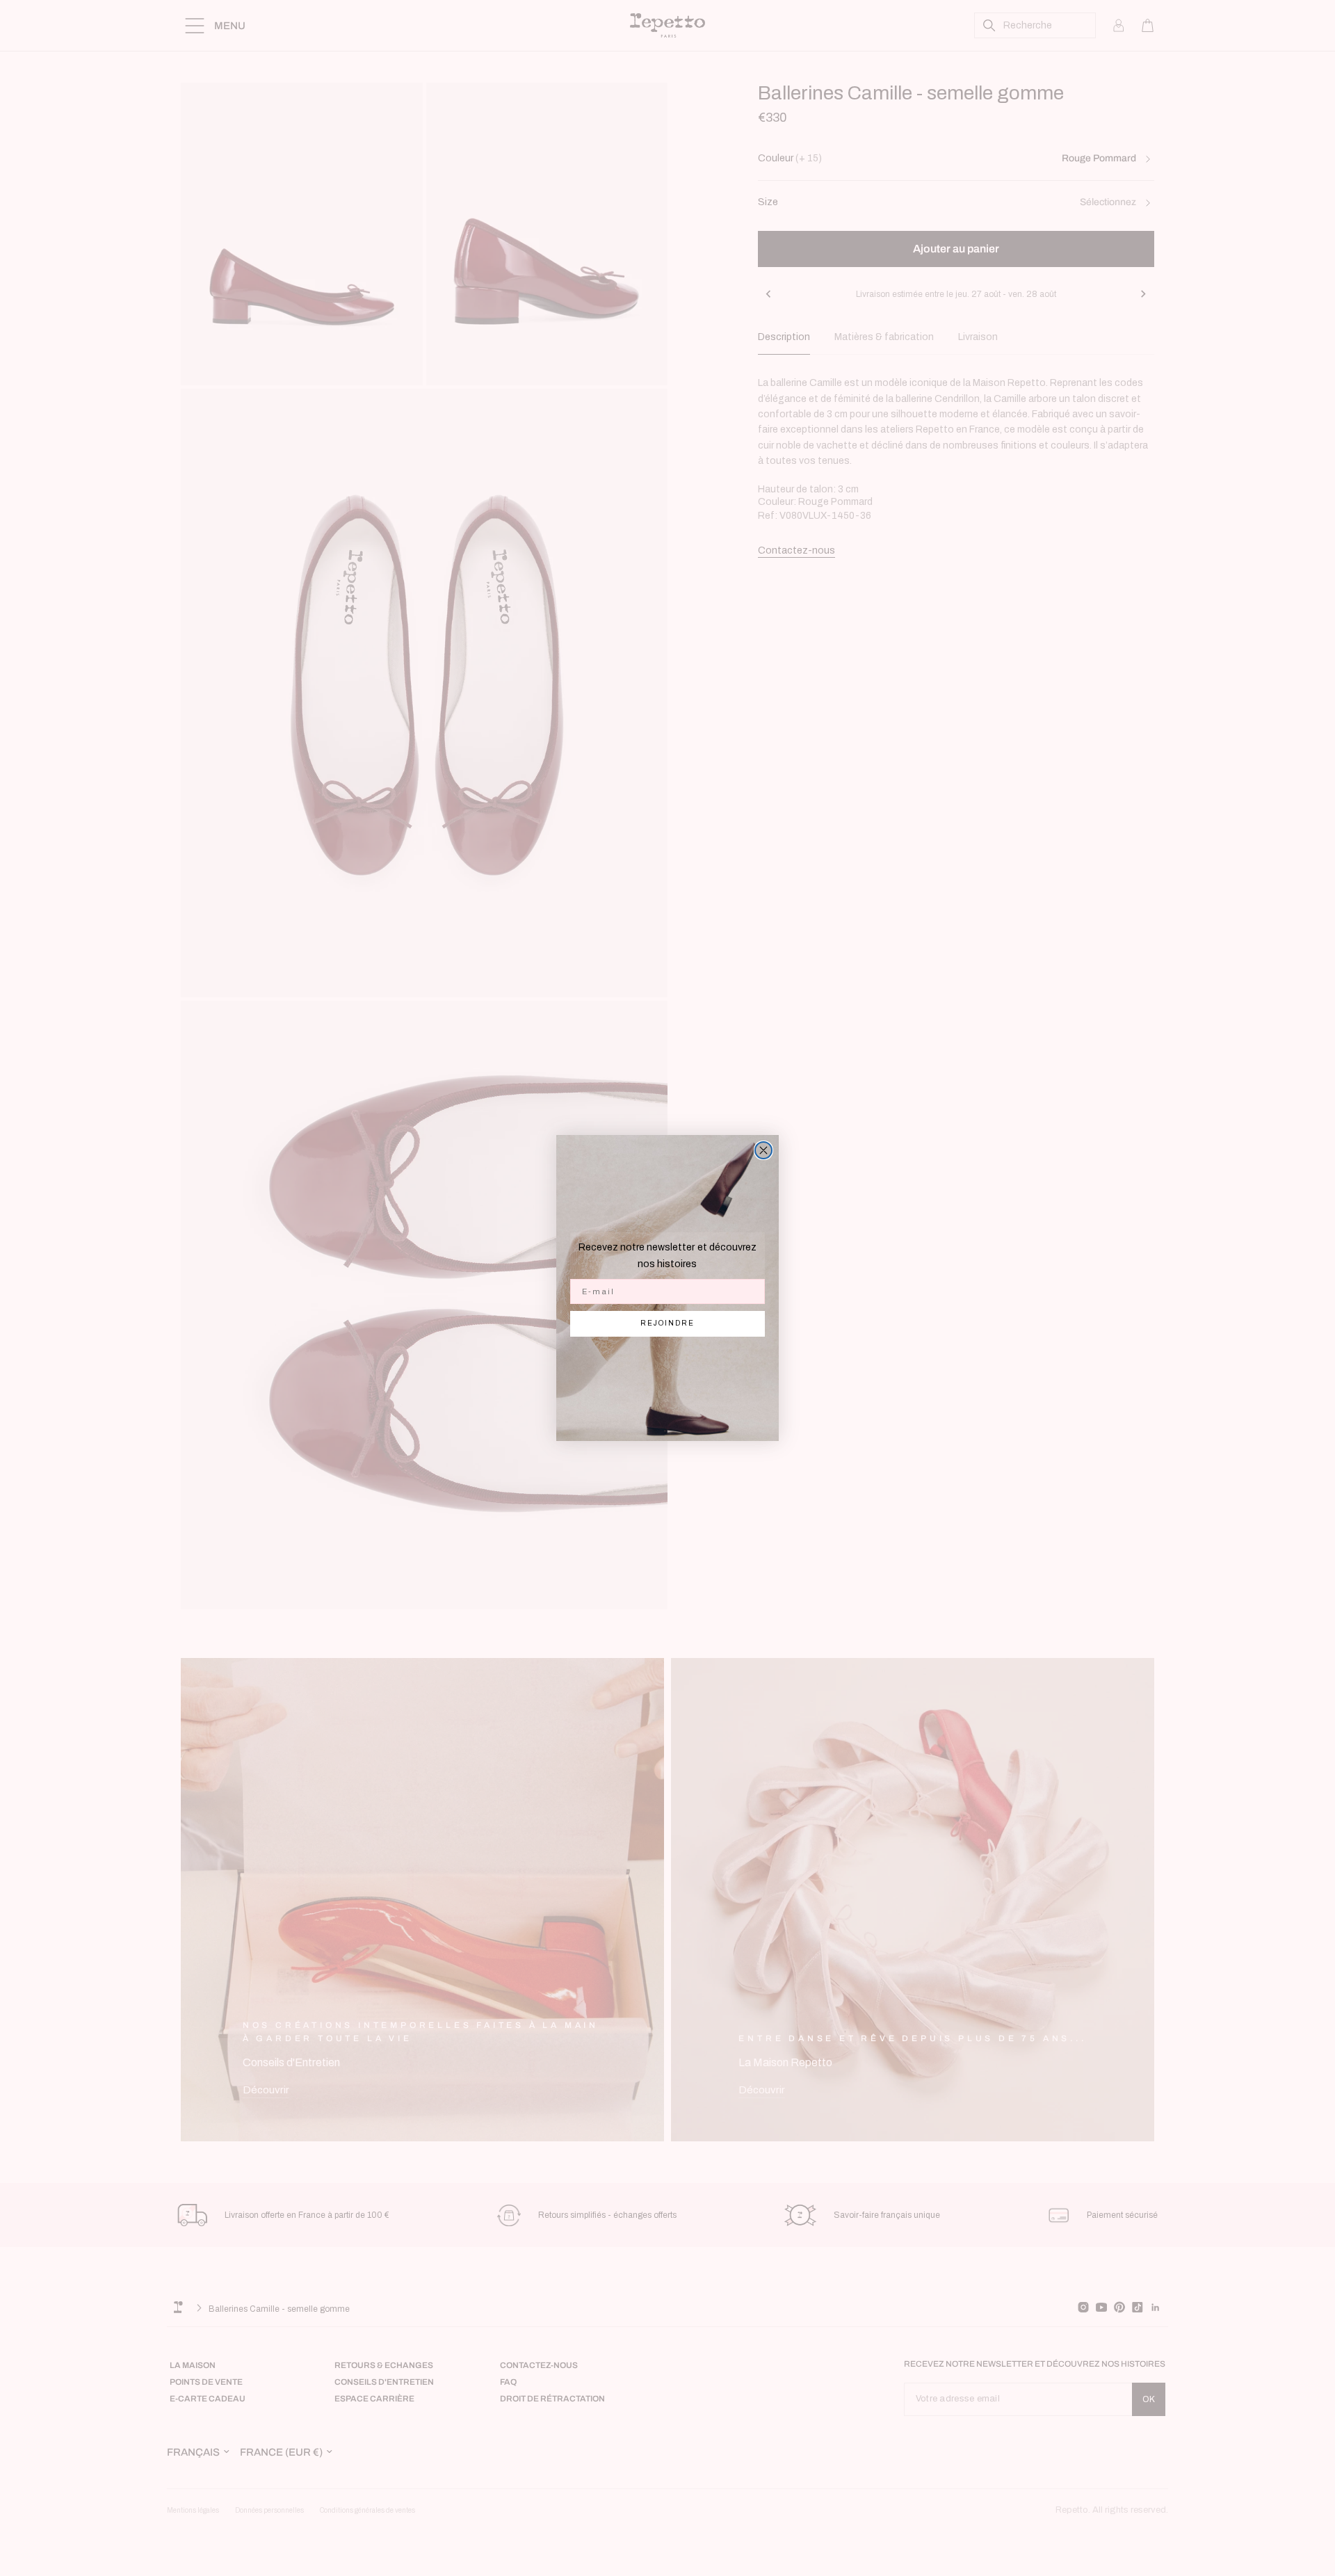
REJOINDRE (667, 1323)
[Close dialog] (763, 1150)
